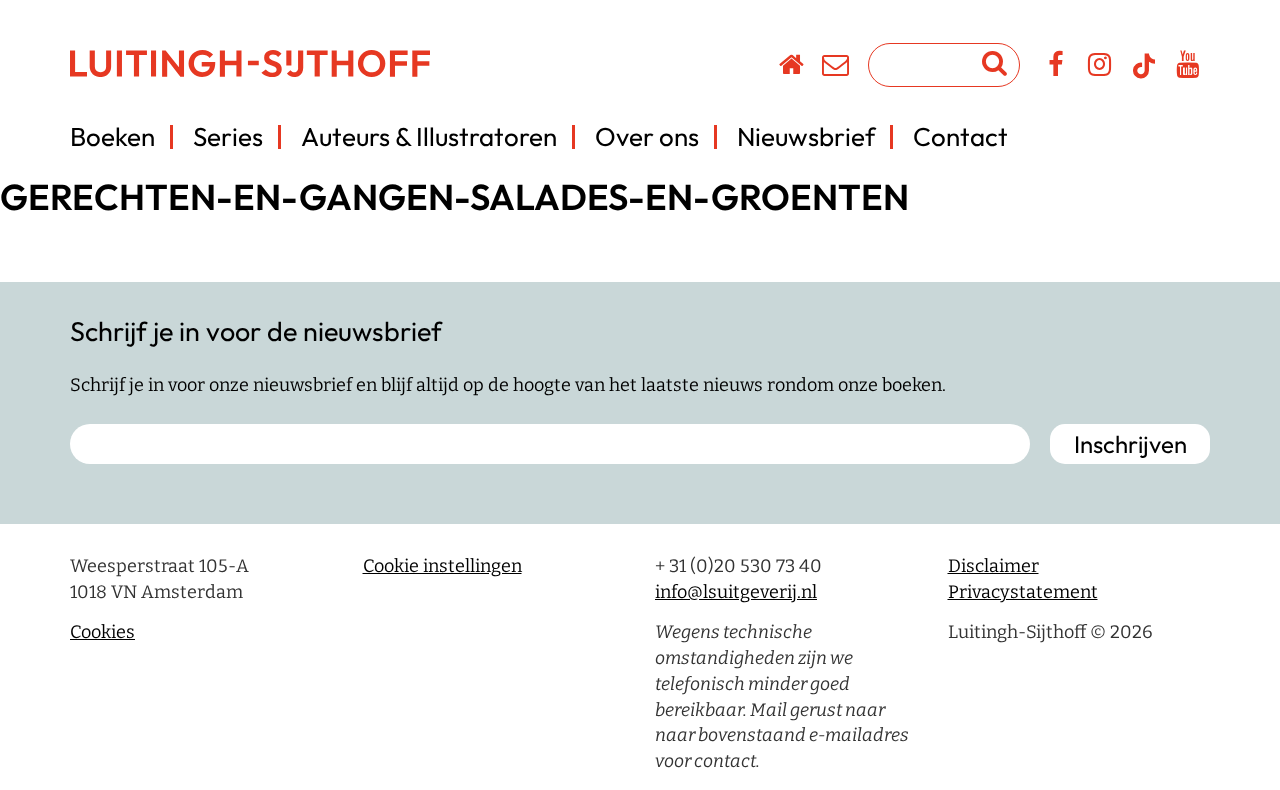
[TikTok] (1144, 75)
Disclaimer (993, 566)
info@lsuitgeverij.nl (736, 592)
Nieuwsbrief (806, 136)
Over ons (647, 136)
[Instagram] (1100, 68)
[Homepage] (792, 68)
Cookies (102, 632)
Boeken (112, 136)
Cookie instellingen (442, 566)
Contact (960, 136)
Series (228, 136)
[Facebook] (1056, 68)
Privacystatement (1023, 592)
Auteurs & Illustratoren (429, 136)
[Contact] (836, 68)
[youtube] (1188, 68)
